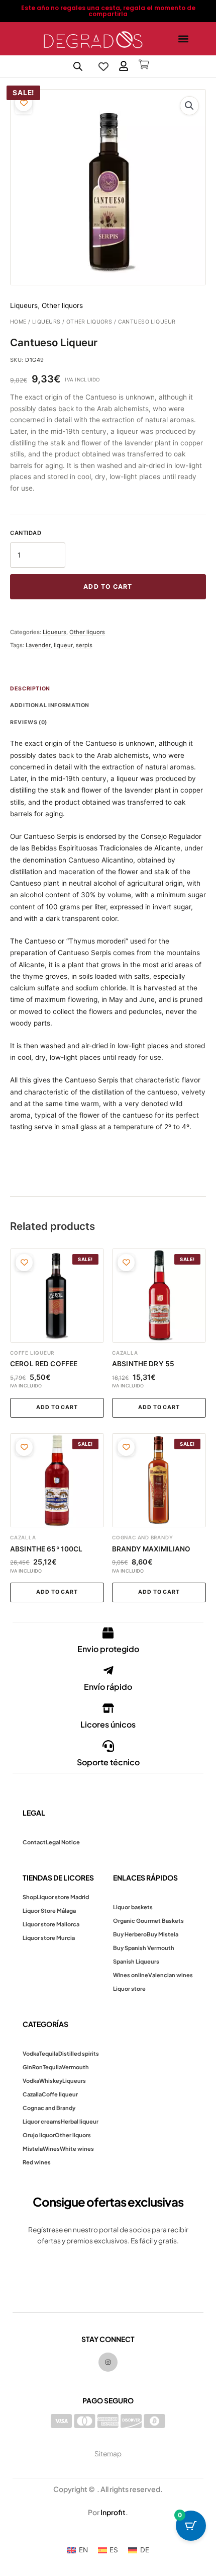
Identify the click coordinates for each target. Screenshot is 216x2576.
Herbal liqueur (80, 2121)
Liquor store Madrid (63, 1897)
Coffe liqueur (60, 2094)
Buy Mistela (163, 1934)
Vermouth (75, 2067)
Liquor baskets (133, 1907)
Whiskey (51, 2081)
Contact (34, 1842)
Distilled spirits (79, 2053)
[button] (183, 39)
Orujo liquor (39, 2135)
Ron (37, 2067)
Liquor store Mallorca (51, 1924)
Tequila (49, 2053)
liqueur (63, 645)
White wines (77, 2149)
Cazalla (32, 2094)
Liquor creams (42, 2121)
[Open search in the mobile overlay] (78, 66)
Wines (51, 2149)
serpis (84, 645)
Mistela (33, 2149)
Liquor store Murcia (49, 1938)
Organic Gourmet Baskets (148, 1921)
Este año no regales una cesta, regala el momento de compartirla (108, 11)
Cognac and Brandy (49, 2108)
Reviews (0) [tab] (29, 722)
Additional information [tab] (50, 705)
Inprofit (113, 2512)
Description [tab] (30, 689)
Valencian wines (171, 1975)
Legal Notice (63, 1842)
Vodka (31, 2053)
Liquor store (129, 1988)
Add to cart (108, 587)
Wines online (131, 1975)
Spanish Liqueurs (136, 1961)
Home (18, 322)
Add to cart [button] (57, 1407)
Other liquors (89, 322)
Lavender (38, 645)
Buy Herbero (130, 1934)
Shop (30, 1897)
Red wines (37, 2162)
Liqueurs (46, 322)
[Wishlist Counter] (103, 66)
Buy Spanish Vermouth (144, 1948)
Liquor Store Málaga (49, 1910)
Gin (27, 2067)
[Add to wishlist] (24, 103)
